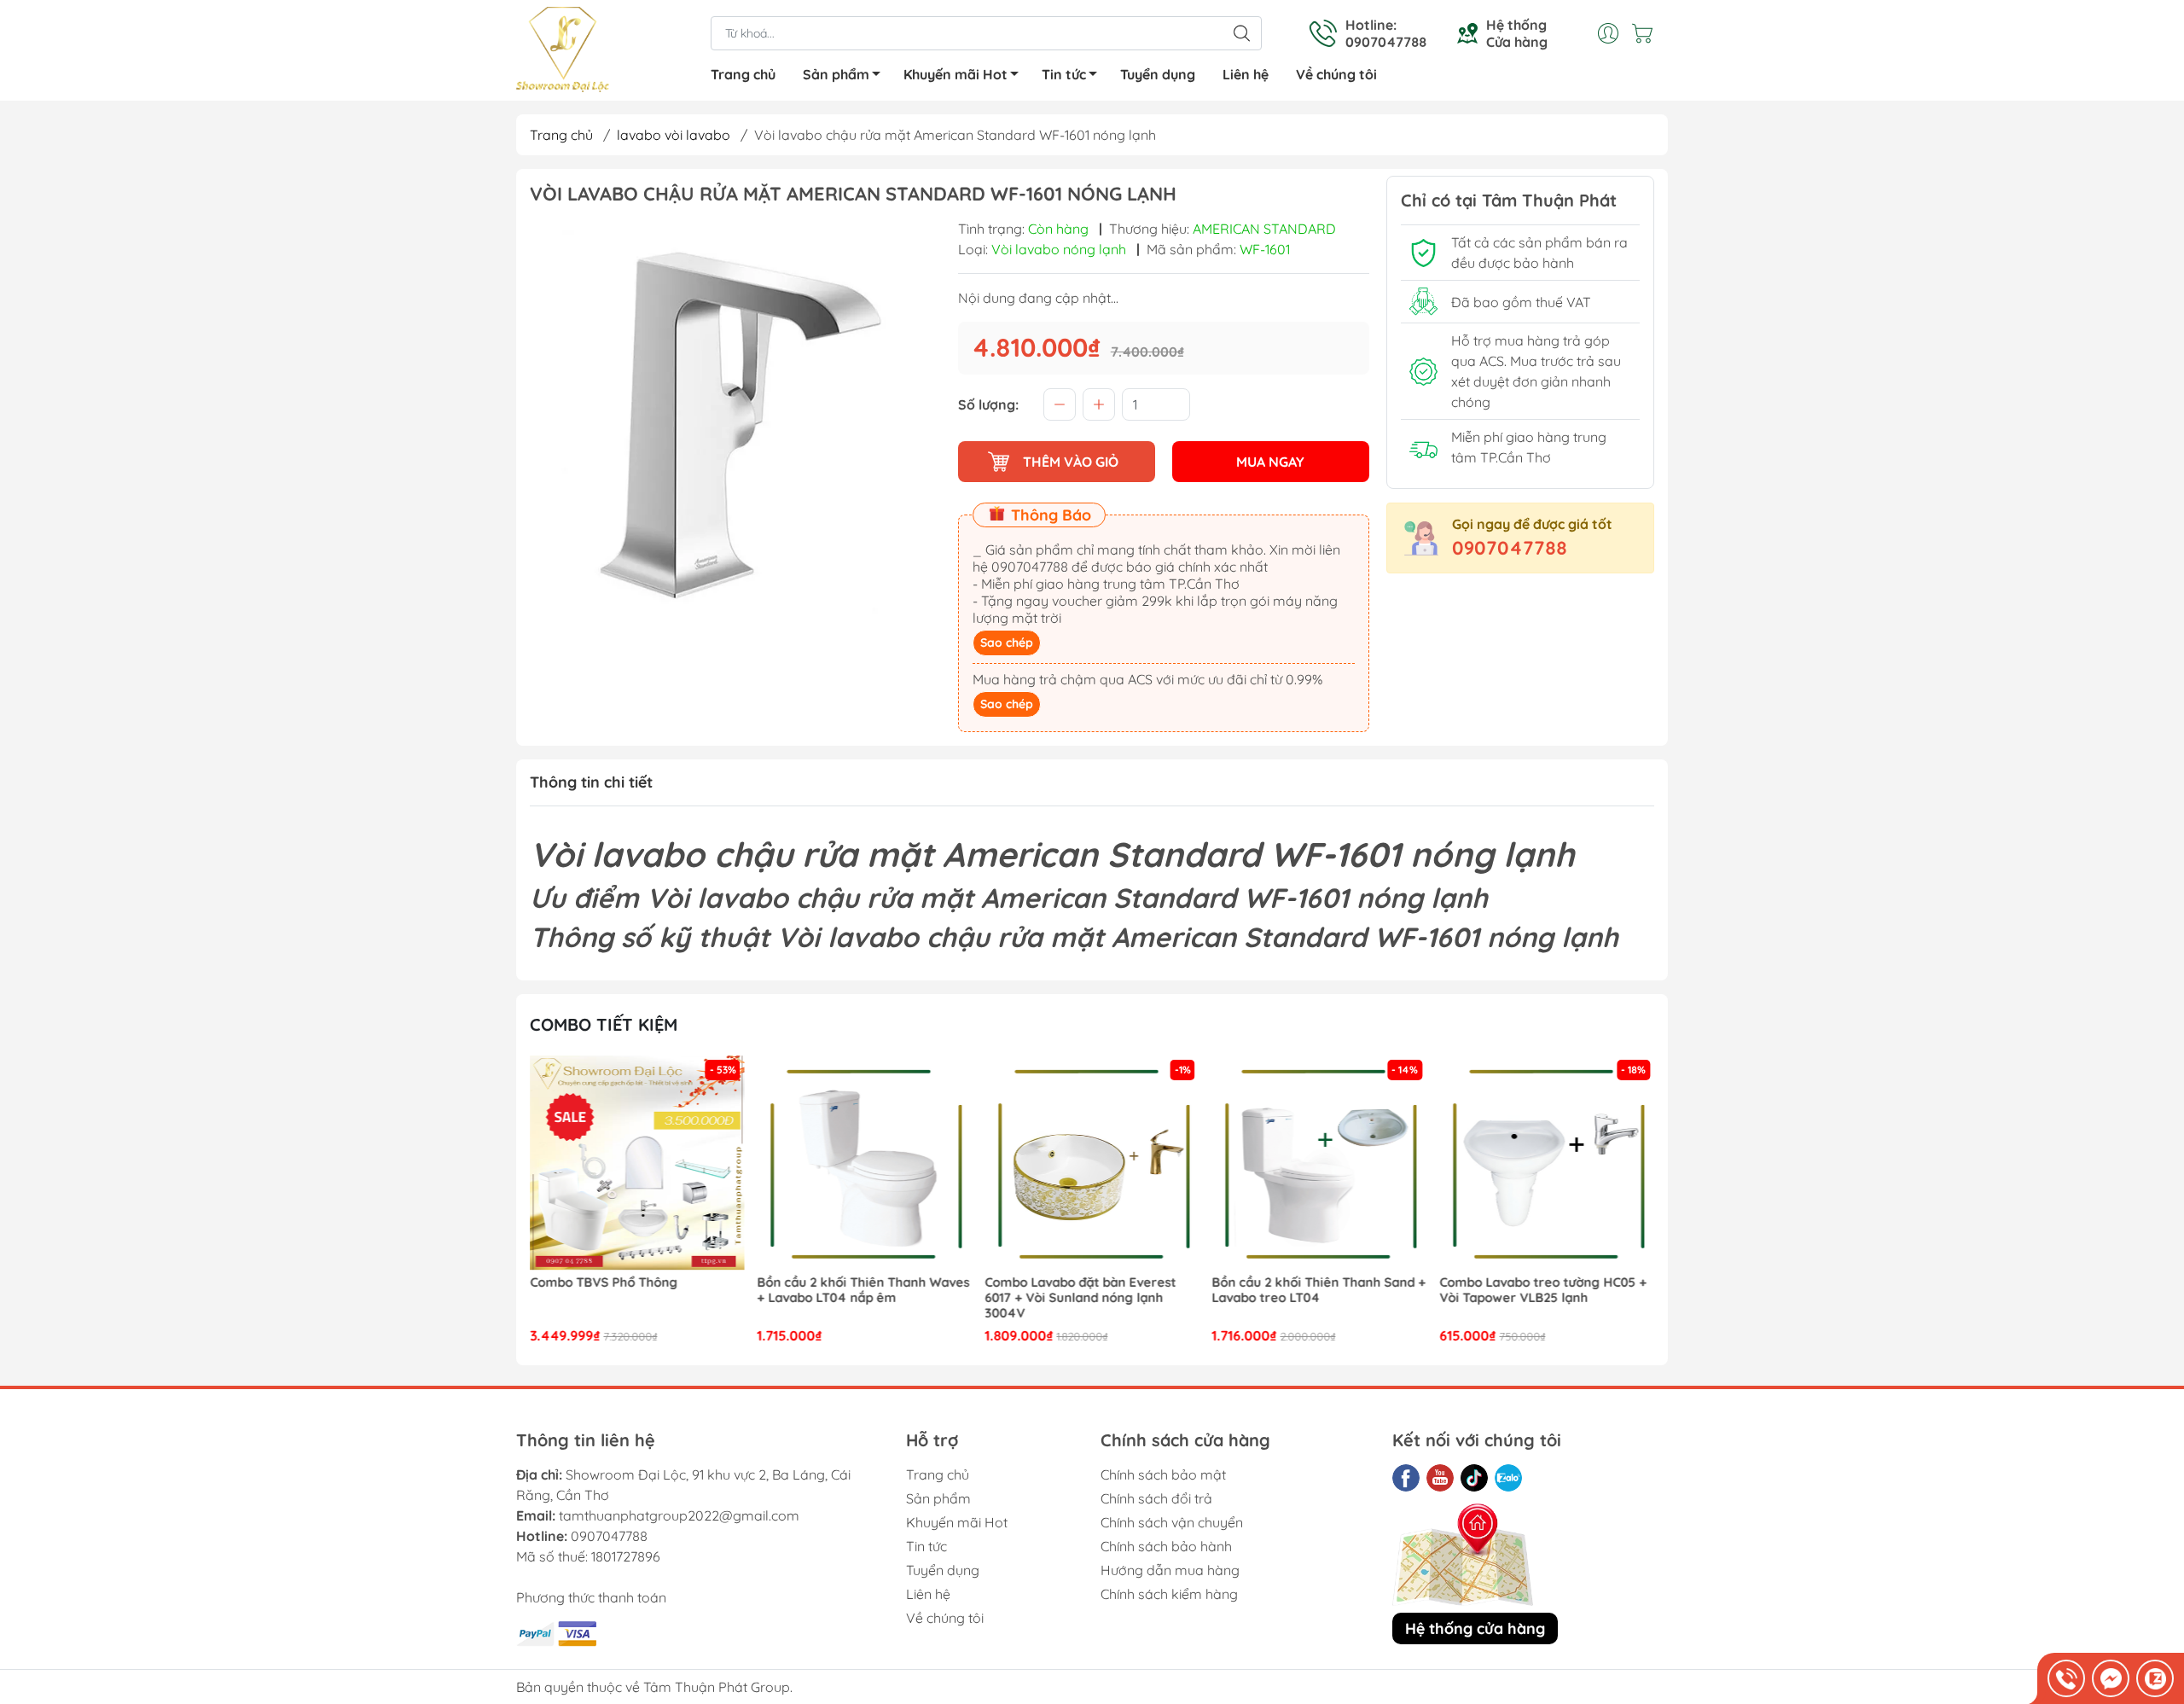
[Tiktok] (1474, 1478)
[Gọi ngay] (2066, 1678)
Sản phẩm (836, 74)
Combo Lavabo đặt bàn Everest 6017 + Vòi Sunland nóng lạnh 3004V (853, 1298)
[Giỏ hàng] (1647, 33)
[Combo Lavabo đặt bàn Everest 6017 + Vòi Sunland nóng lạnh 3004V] (865, 1163)
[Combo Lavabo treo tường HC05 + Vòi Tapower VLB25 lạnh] (1320, 1163)
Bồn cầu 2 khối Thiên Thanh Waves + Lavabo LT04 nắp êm (636, 1290)
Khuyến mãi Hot (955, 74)
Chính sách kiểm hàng (1169, 1594)
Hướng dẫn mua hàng (1170, 1570)
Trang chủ (743, 74)
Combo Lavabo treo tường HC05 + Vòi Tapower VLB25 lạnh (1316, 1290)
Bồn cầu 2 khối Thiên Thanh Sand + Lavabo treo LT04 (1092, 1290)
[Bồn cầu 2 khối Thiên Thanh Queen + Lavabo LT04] (1547, 1163)
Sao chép (1007, 643)
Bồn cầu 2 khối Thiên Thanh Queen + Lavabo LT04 (1545, 1290)
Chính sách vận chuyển (1172, 1522)
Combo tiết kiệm (604, 1024)
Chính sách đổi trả (1156, 1498)
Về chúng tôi (1336, 74)
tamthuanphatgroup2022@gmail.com (679, 1515)
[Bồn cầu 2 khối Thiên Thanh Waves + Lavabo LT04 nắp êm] (637, 1163)
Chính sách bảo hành (1166, 1546)
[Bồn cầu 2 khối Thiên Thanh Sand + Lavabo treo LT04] (1092, 1163)
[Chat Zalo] (2155, 1678)
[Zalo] (1508, 1478)
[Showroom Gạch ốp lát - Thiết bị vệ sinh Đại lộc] (563, 52)
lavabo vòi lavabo (674, 135)
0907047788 (1510, 548)
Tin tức (1064, 74)
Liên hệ (1246, 74)
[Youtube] (1440, 1478)
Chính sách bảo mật (1163, 1474)
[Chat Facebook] (2111, 1678)
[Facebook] (1406, 1478)
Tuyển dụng (1158, 74)
